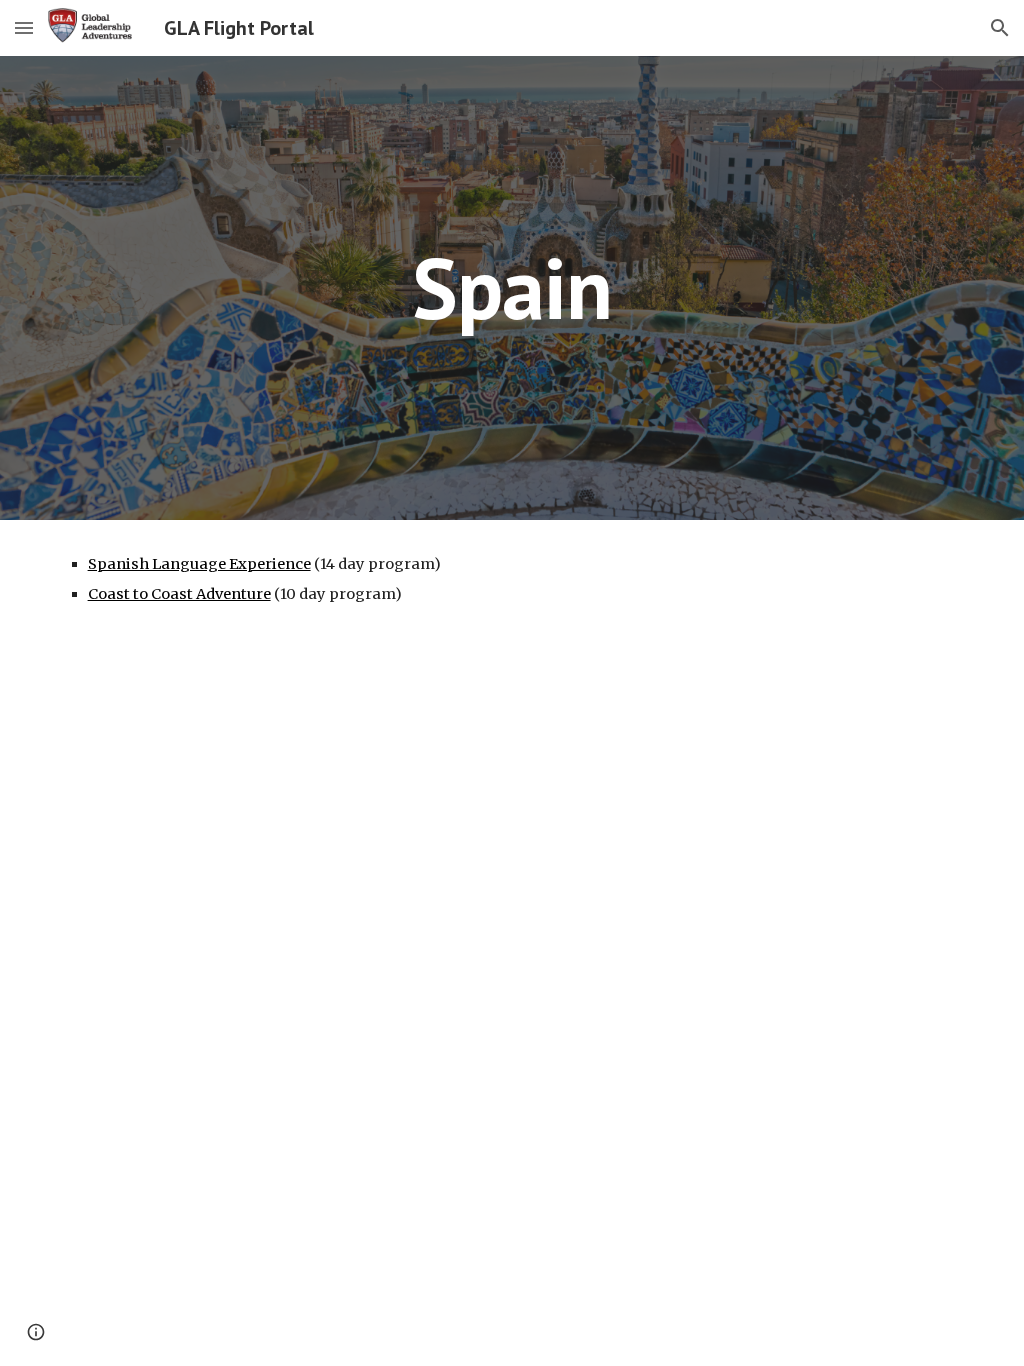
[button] (24, 27)
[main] (512, 287)
